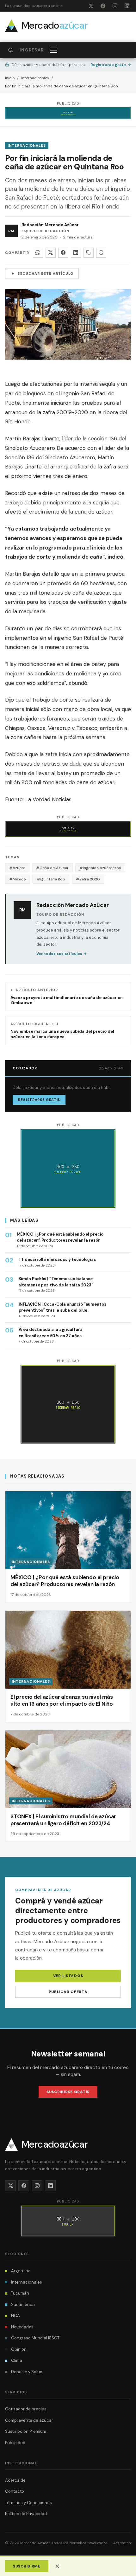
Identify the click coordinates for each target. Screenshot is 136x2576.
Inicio (10, 78)
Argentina (21, 2271)
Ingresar (32, 50)
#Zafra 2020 (88, 879)
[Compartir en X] (51, 253)
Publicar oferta (68, 1992)
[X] (91, 6)
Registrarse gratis (111, 65)
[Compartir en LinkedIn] (76, 253)
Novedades (22, 2327)
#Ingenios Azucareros (100, 868)
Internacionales (35, 78)
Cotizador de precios (26, 2409)
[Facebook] (103, 6)
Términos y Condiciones (28, 2503)
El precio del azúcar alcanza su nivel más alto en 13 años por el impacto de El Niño (62, 1700)
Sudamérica (23, 2305)
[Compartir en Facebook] (63, 253)
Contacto (15, 2491)
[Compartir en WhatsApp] (38, 253)
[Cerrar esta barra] (57, 2566)
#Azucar (17, 868)
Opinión (19, 2349)
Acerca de (15, 2480)
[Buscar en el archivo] (10, 50)
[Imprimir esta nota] (101, 253)
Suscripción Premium (26, 2431)
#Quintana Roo (51, 879)
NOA (15, 2316)
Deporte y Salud (27, 2372)
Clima (17, 2360)
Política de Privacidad (26, 2514)
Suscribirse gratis (68, 2092)
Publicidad (15, 2443)
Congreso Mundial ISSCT (35, 2338)
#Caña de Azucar (52, 868)
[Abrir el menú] (54, 50)
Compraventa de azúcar (29, 2420)
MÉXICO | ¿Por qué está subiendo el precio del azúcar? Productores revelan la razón (65, 1581)
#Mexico (18, 879)
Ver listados (68, 1976)
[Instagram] (115, 6)
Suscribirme (27, 2566)
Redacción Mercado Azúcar (50, 225)
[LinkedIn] (127, 6)
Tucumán (20, 2293)
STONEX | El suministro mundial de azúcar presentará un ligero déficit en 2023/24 (63, 1820)
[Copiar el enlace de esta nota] (89, 253)
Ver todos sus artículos (62, 954)
